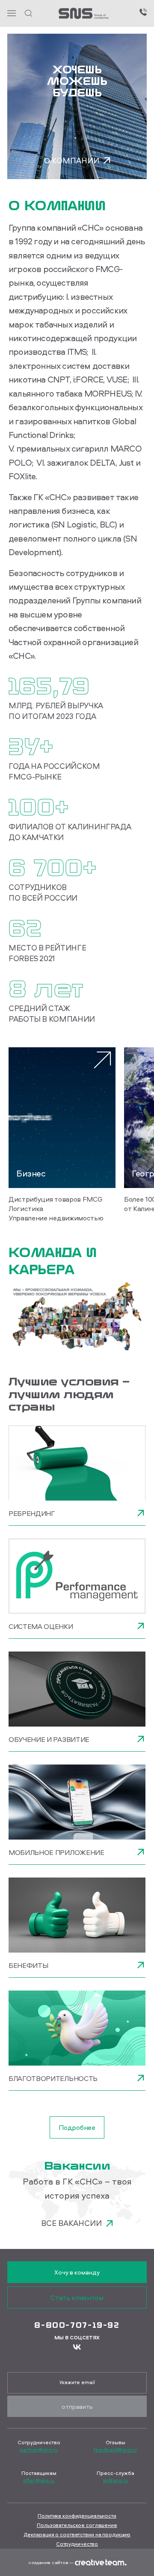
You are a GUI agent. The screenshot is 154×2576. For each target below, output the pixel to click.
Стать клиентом (77, 2298)
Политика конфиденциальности (77, 2516)
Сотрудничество (77, 2544)
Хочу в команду (77, 2272)
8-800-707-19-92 (77, 2325)
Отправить (77, 2406)
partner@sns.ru (38, 2450)
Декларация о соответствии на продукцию (77, 2534)
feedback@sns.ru (115, 2450)
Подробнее (77, 2127)
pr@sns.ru (115, 2480)
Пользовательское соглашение (77, 2525)
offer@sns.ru (39, 2480)
